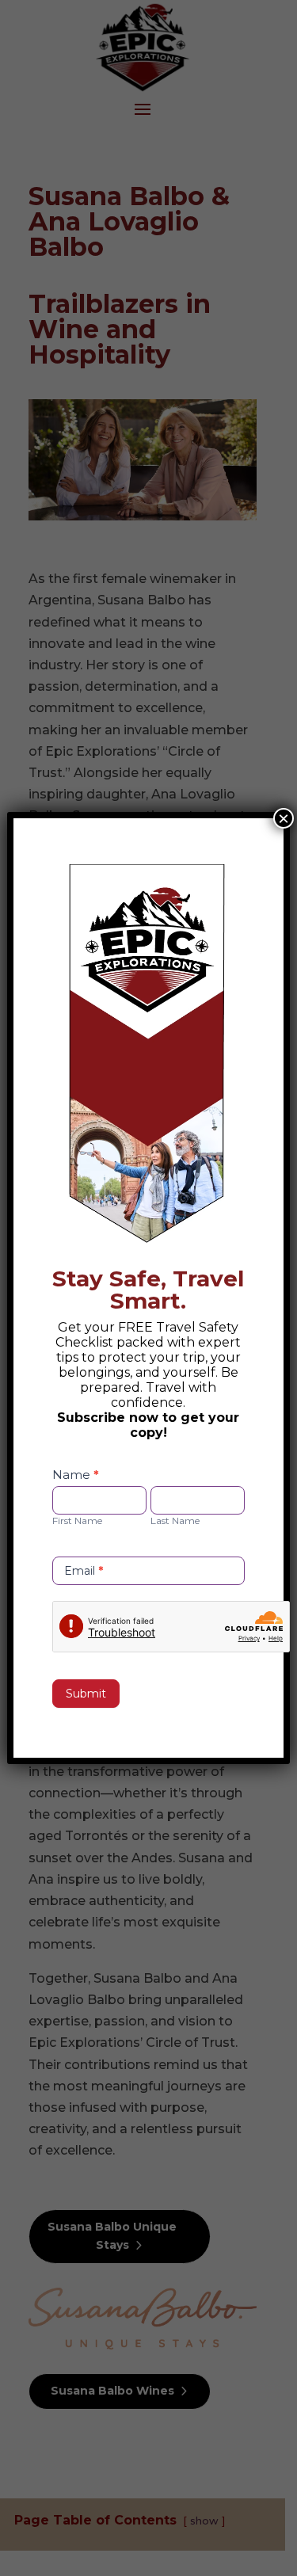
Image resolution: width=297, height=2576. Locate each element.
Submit (86, 1694)
